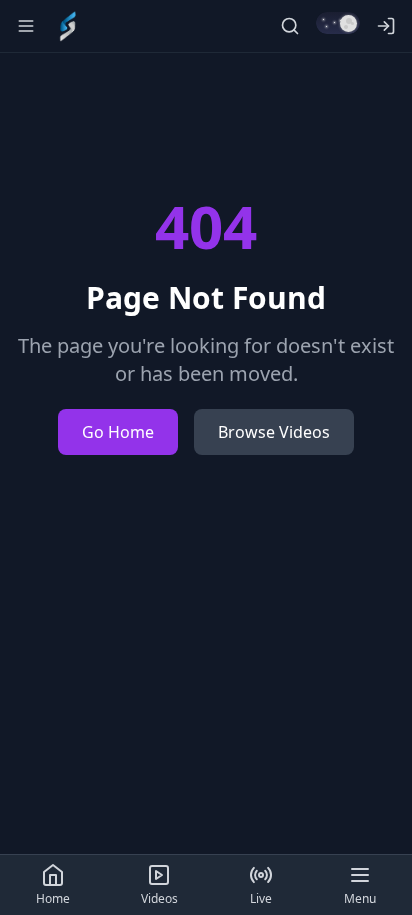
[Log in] (386, 26)
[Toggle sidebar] (26, 26)
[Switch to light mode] (338, 23)
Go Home (118, 432)
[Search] (290, 26)
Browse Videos (274, 432)
